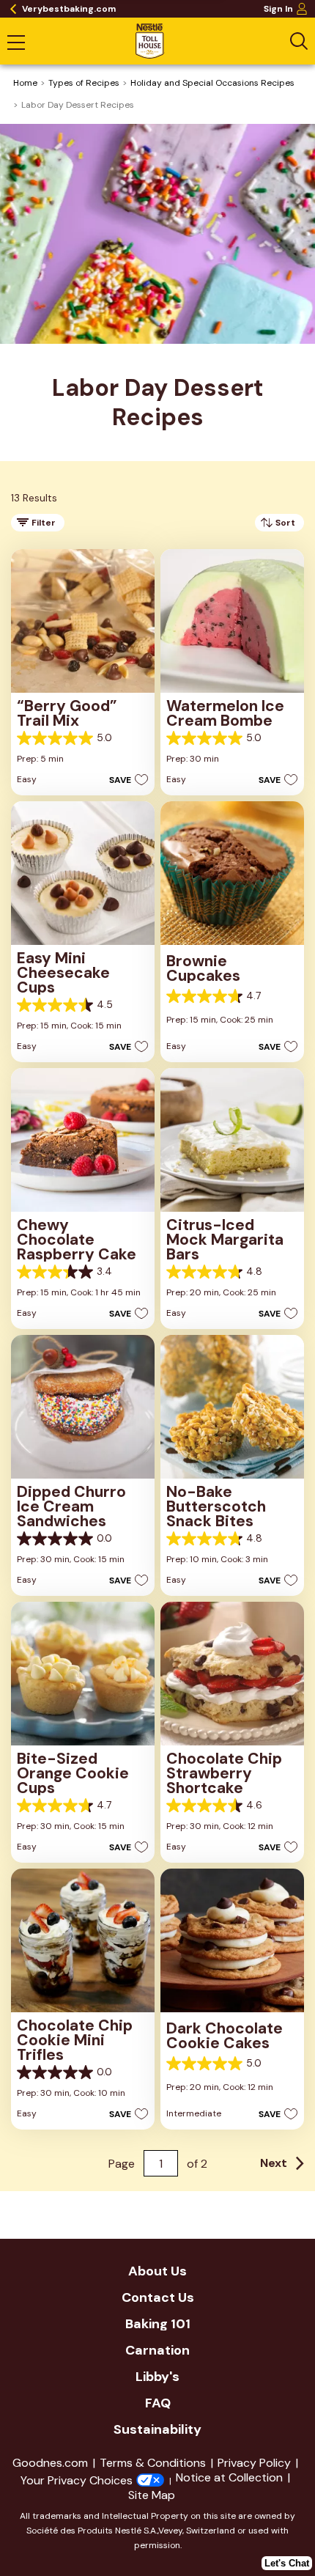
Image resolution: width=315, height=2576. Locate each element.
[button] (125, 779)
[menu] (16, 44)
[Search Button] (299, 41)
